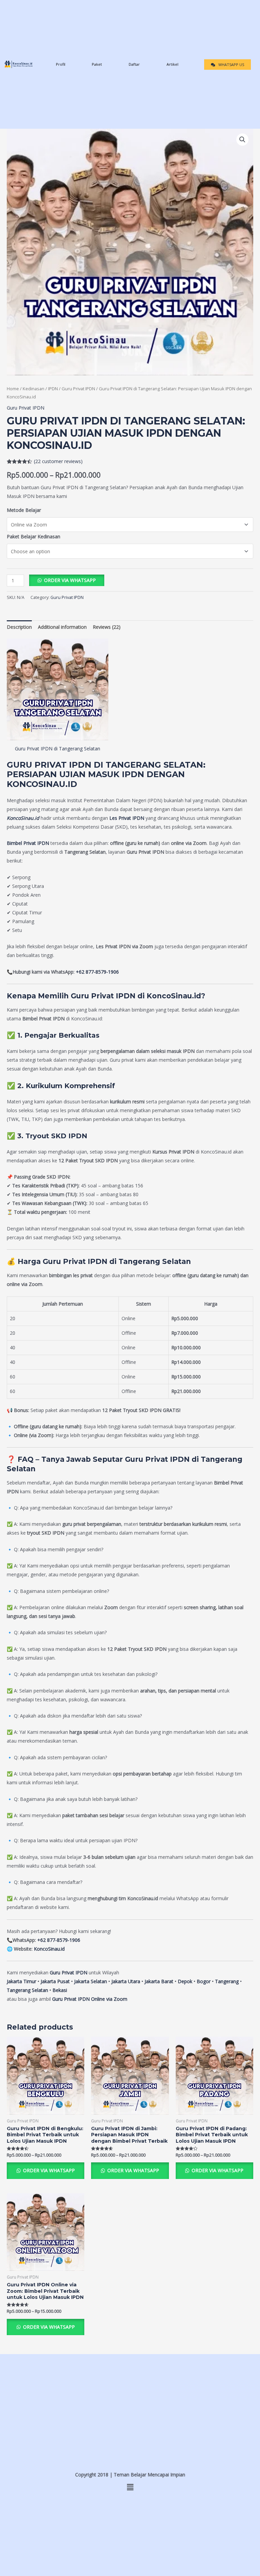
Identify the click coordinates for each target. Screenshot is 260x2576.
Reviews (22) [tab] (107, 627)
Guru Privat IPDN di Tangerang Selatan (58, 749)
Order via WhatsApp (70, 580)
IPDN (53, 389)
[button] (242, 140)
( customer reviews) (58, 461)
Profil (61, 64)
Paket (97, 64)
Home (13, 389)
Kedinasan (34, 389)
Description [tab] (19, 627)
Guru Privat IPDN (78, 389)
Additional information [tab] (62, 627)
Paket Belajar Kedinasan (34, 536)
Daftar (134, 64)
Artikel (172, 64)
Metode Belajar (24, 510)
